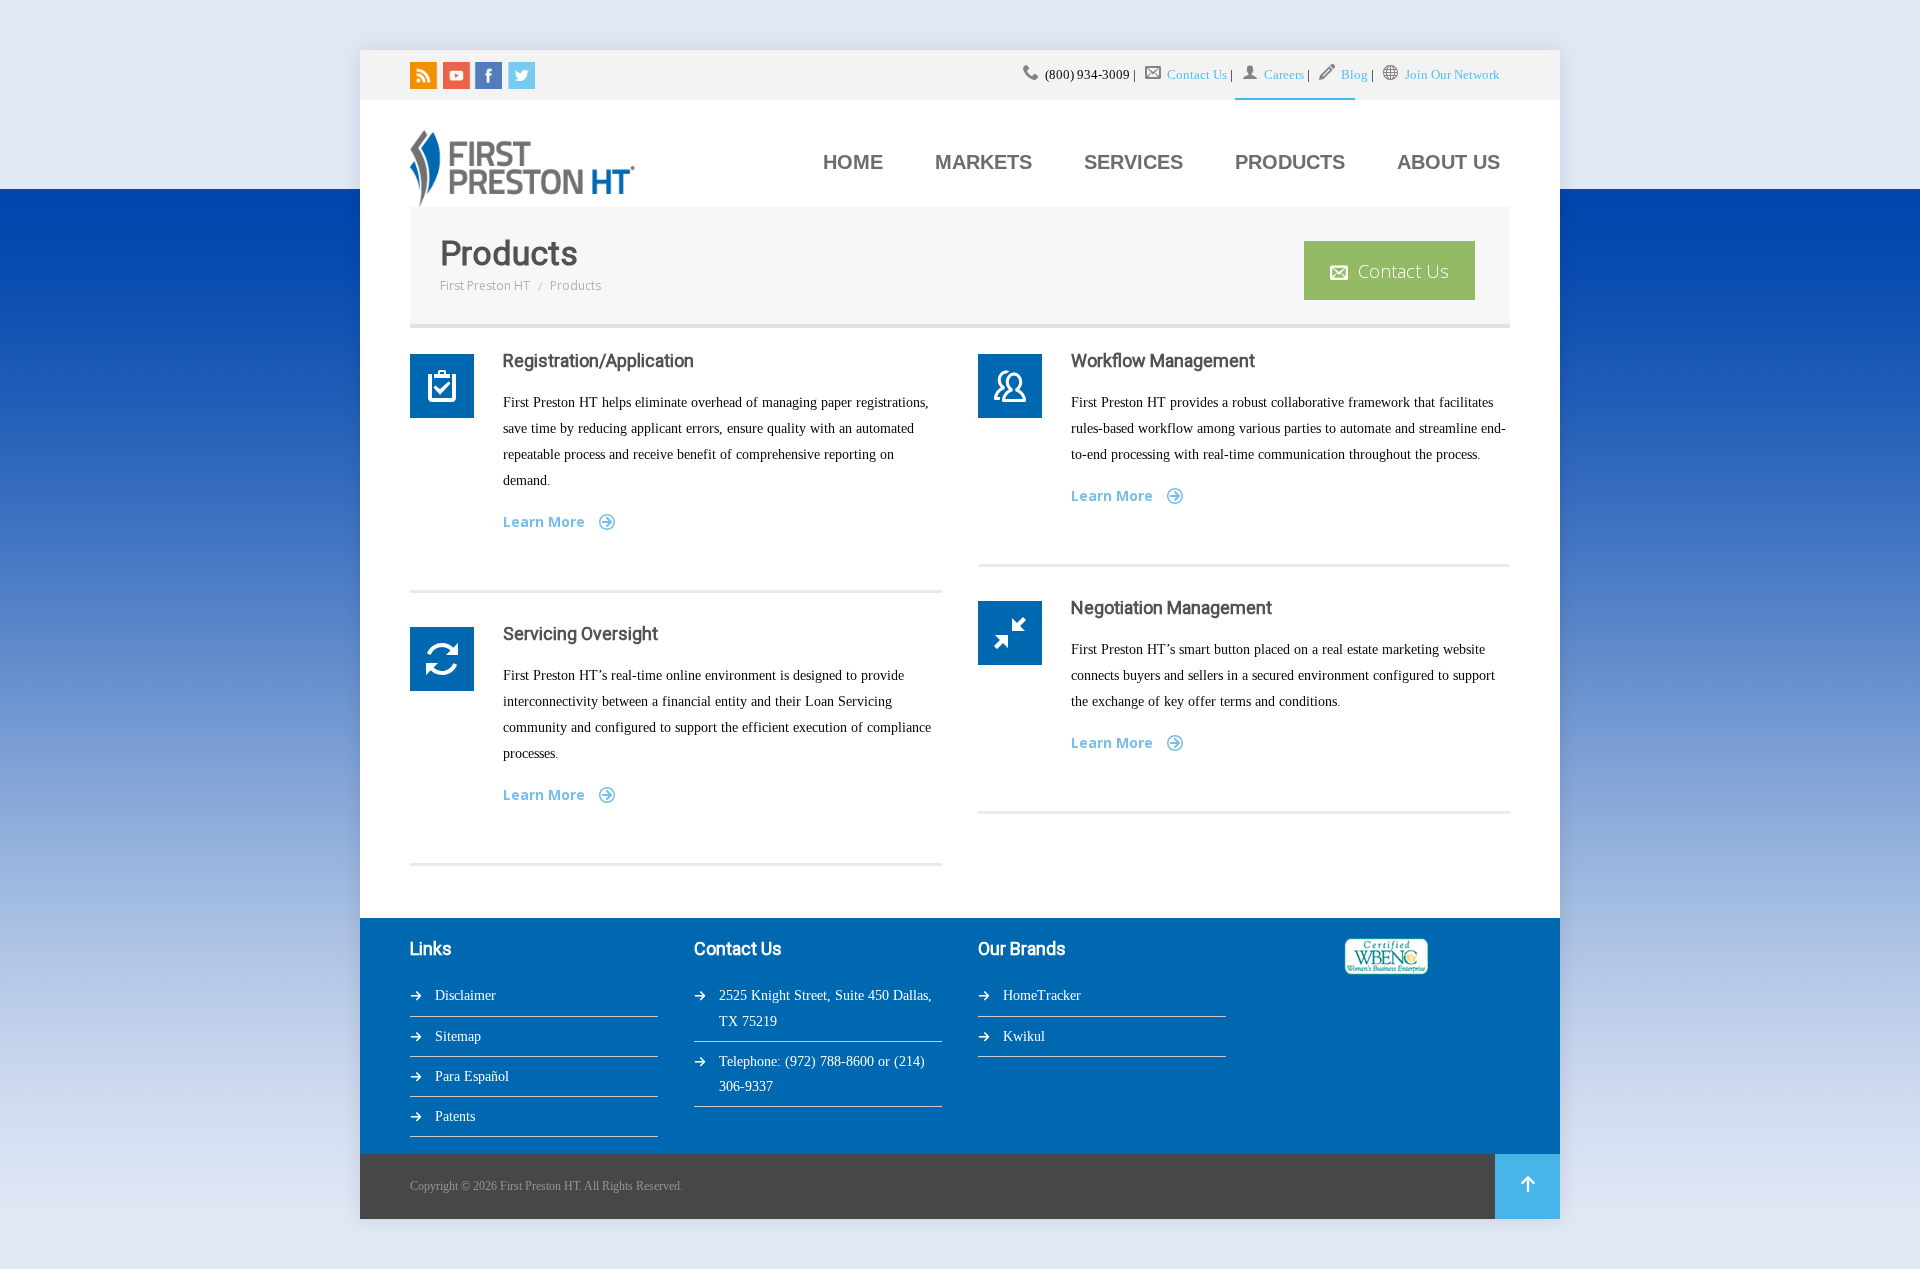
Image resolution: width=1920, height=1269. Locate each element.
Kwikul (1024, 1036)
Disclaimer (465, 995)
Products (1290, 162)
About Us (1448, 162)
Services (1133, 162)
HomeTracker (1042, 995)
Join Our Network (1452, 74)
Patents (455, 1116)
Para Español (472, 1076)
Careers (1284, 74)
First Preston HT (485, 285)
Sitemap (458, 1036)
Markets (983, 162)
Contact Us (1197, 74)
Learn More (546, 521)
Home (853, 162)
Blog (1354, 74)
